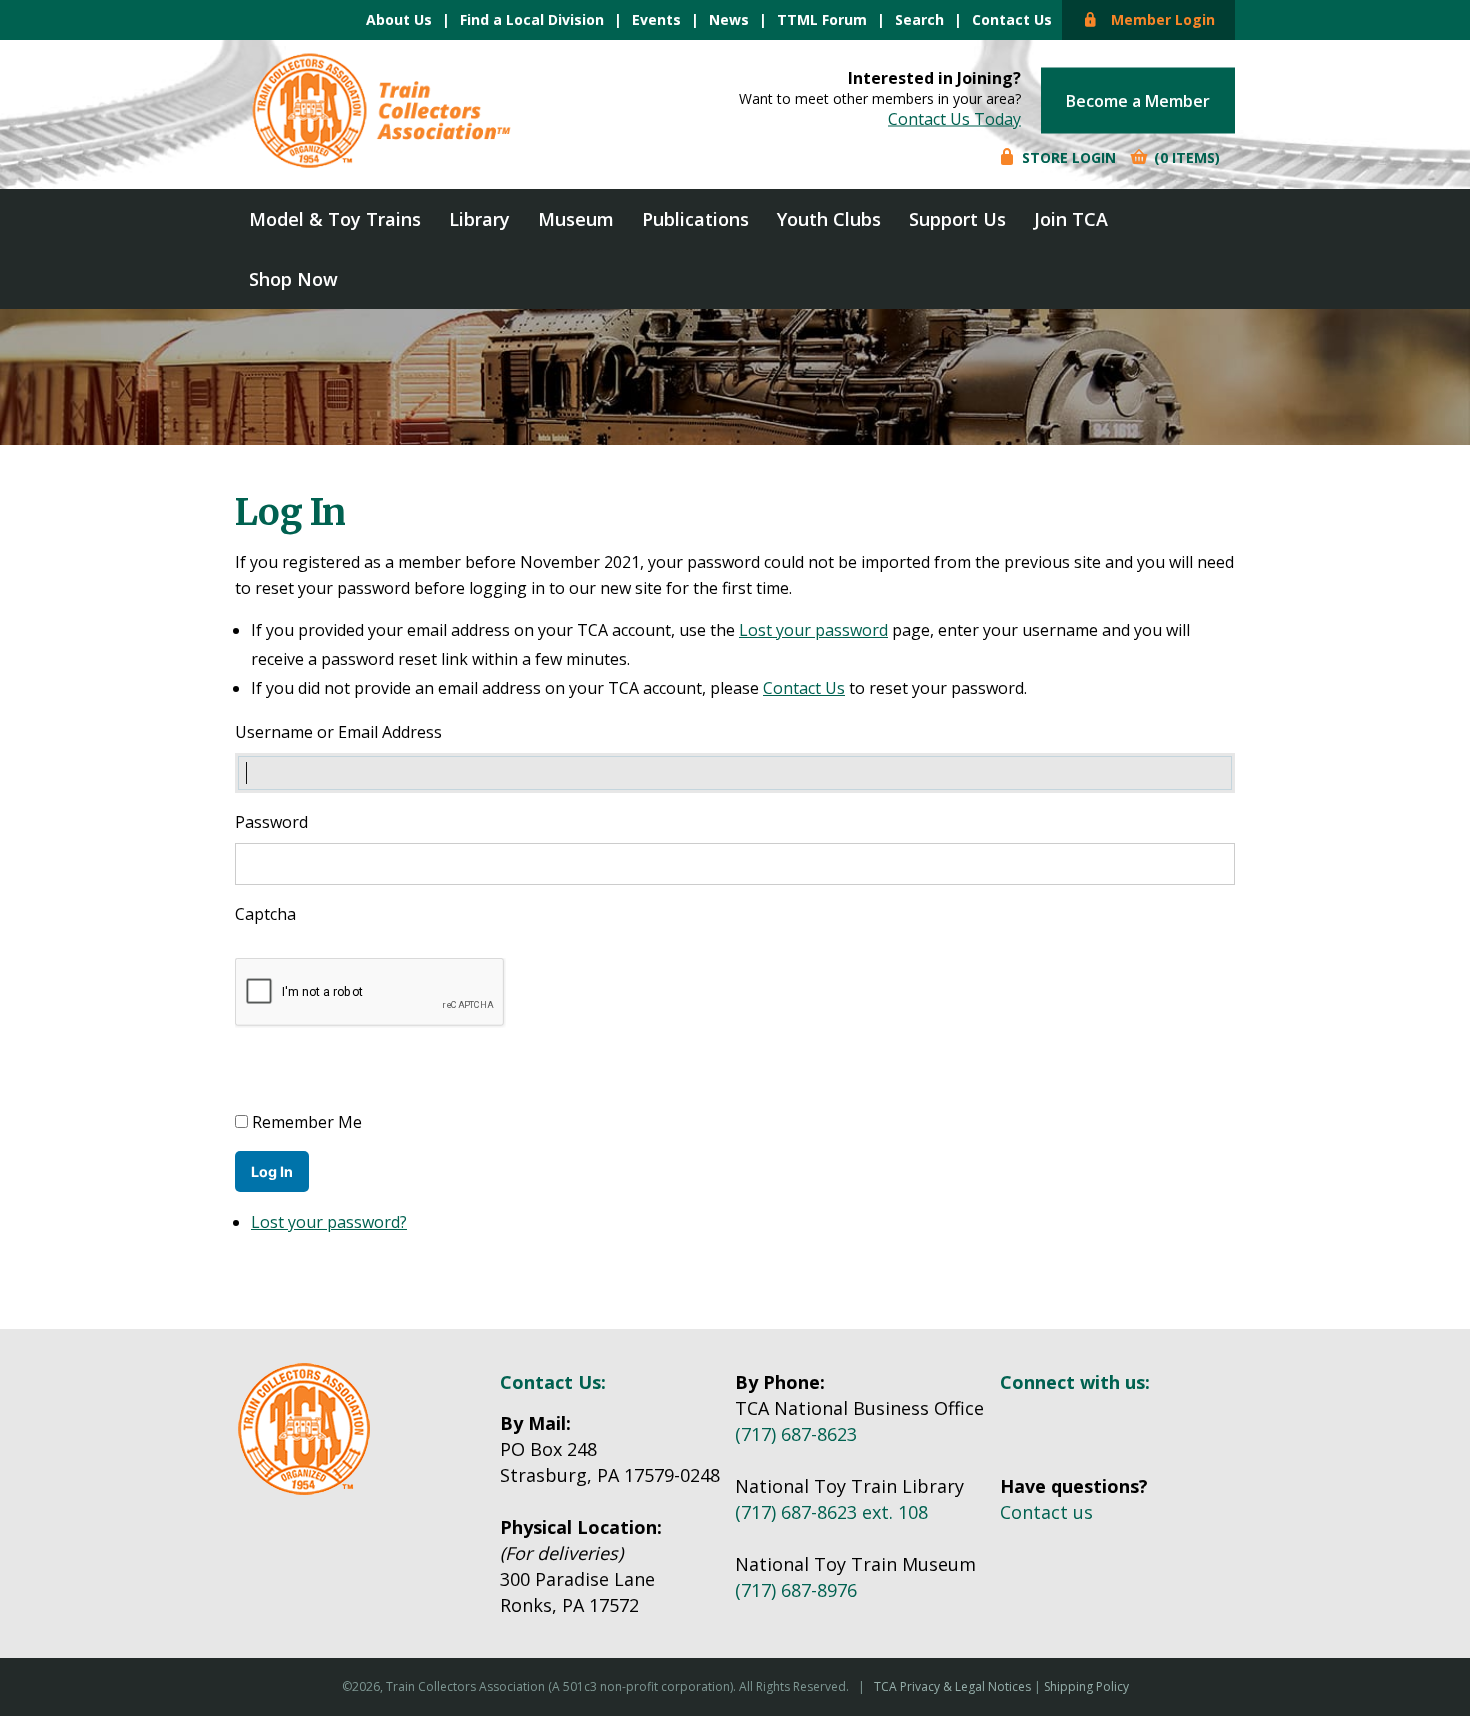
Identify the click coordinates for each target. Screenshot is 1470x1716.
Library (479, 219)
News (729, 19)
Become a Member (1138, 101)
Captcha (267, 914)
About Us (399, 19)
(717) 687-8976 (796, 1590)
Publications (695, 219)
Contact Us (1012, 19)
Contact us (1046, 1512)
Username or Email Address (338, 732)
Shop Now (293, 279)
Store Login (1067, 157)
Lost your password (813, 630)
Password (271, 822)
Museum (576, 219)
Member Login (1157, 19)
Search (919, 19)
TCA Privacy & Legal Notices (952, 1686)
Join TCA (1071, 219)
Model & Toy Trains (335, 219)
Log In (272, 1171)
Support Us (957, 219)
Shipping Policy (1086, 1686)
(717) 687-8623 (796, 1434)
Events (656, 19)
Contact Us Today (954, 119)
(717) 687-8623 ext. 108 (831, 1512)
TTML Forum (822, 19)
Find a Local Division (532, 19)
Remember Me (307, 1122)
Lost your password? (329, 1222)
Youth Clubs (829, 219)
